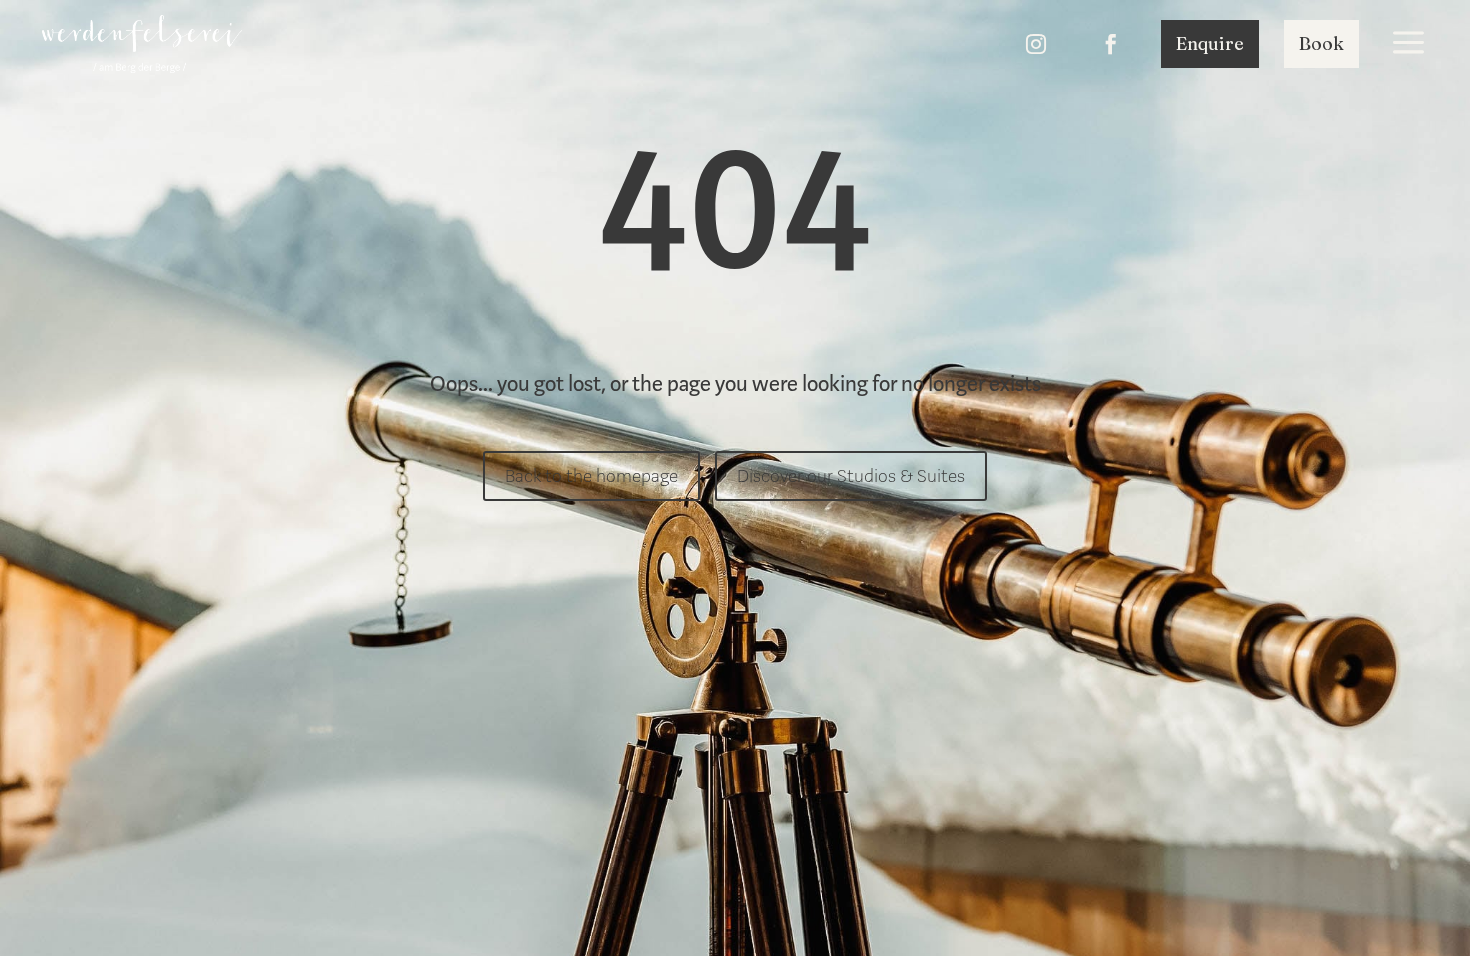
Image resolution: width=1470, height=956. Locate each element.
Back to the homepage (591, 476)
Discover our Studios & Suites (851, 476)
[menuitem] (142, 44)
